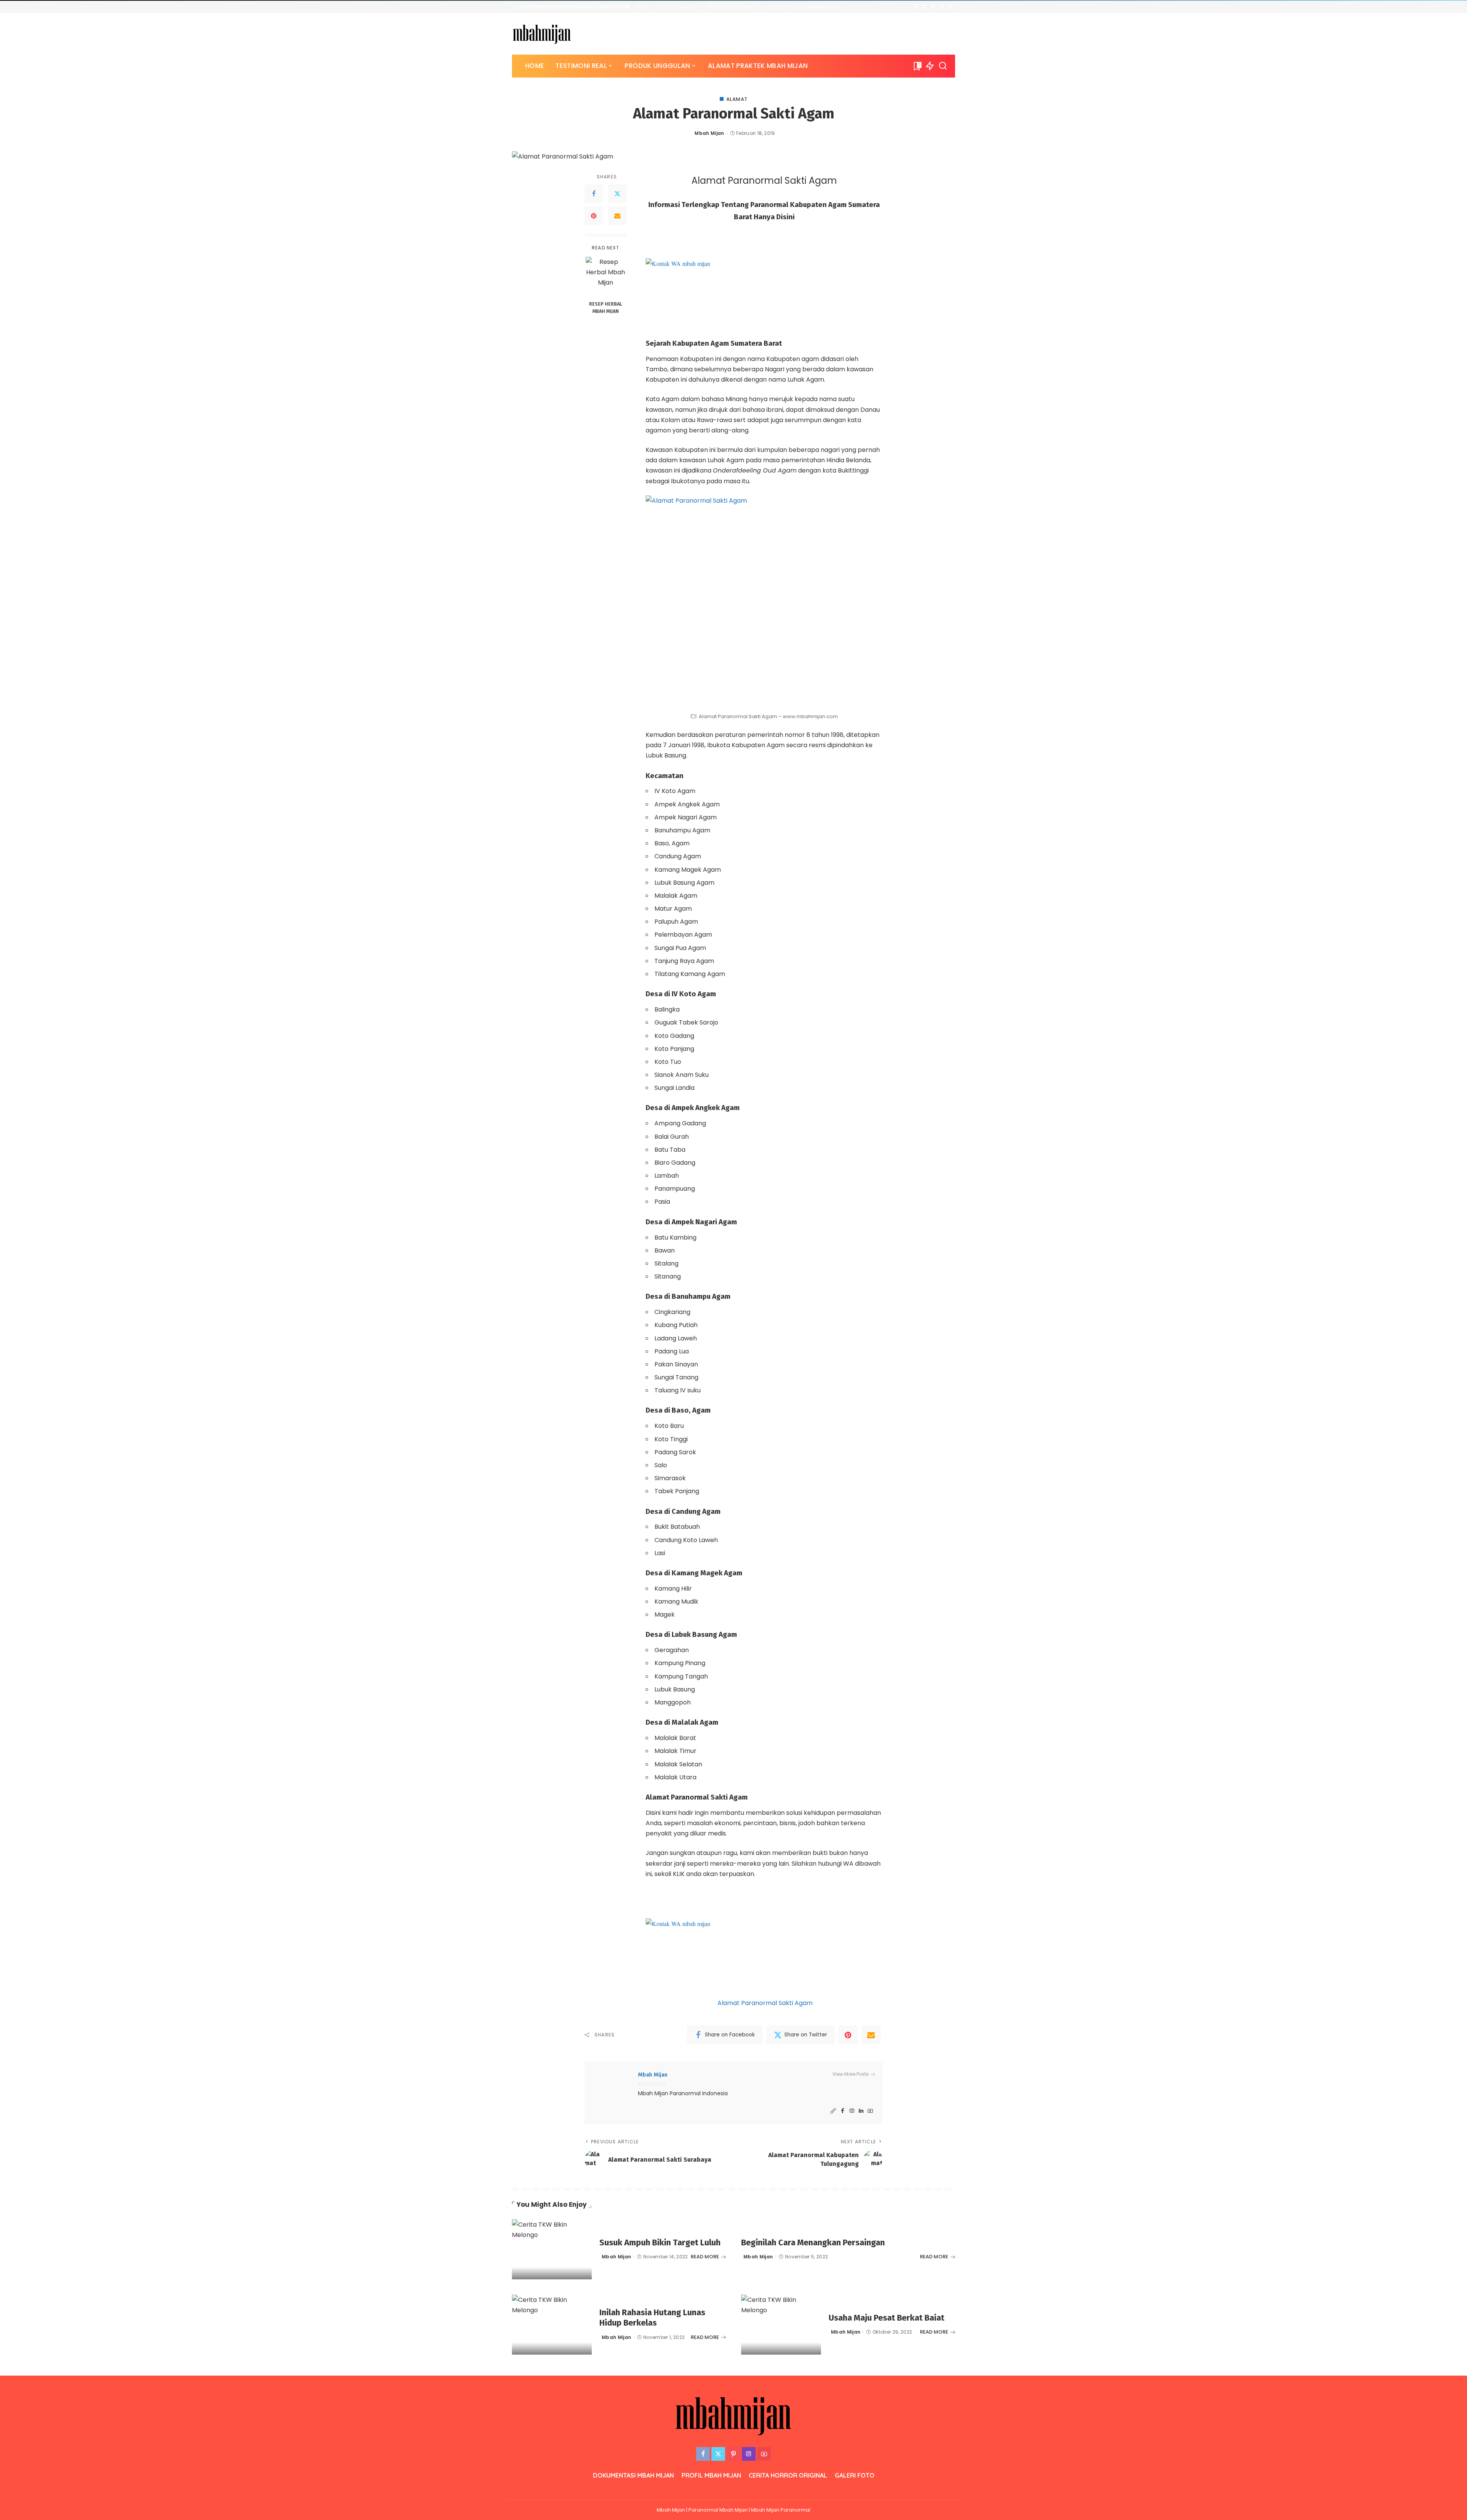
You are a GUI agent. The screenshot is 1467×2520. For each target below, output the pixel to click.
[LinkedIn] (861, 2111)
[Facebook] (916, 7)
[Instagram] (942, 7)
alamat (737, 99)
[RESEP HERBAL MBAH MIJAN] (606, 277)
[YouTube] (951, 7)
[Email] (617, 216)
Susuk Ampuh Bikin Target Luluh (660, 2242)
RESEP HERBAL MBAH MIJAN (606, 308)
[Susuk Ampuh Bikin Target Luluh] (552, 2249)
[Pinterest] (933, 7)
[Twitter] (924, 7)
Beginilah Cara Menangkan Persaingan (813, 2242)
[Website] (833, 2111)
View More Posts (851, 2074)
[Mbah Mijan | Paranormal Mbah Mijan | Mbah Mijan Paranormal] (542, 34)
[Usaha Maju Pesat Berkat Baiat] (781, 2325)
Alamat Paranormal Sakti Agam (765, 2003)
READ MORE (705, 2257)
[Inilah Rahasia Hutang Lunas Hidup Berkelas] (552, 2325)
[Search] (943, 66)
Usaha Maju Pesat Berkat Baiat (887, 2318)
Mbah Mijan (709, 133)
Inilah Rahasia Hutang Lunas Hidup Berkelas (652, 2318)
